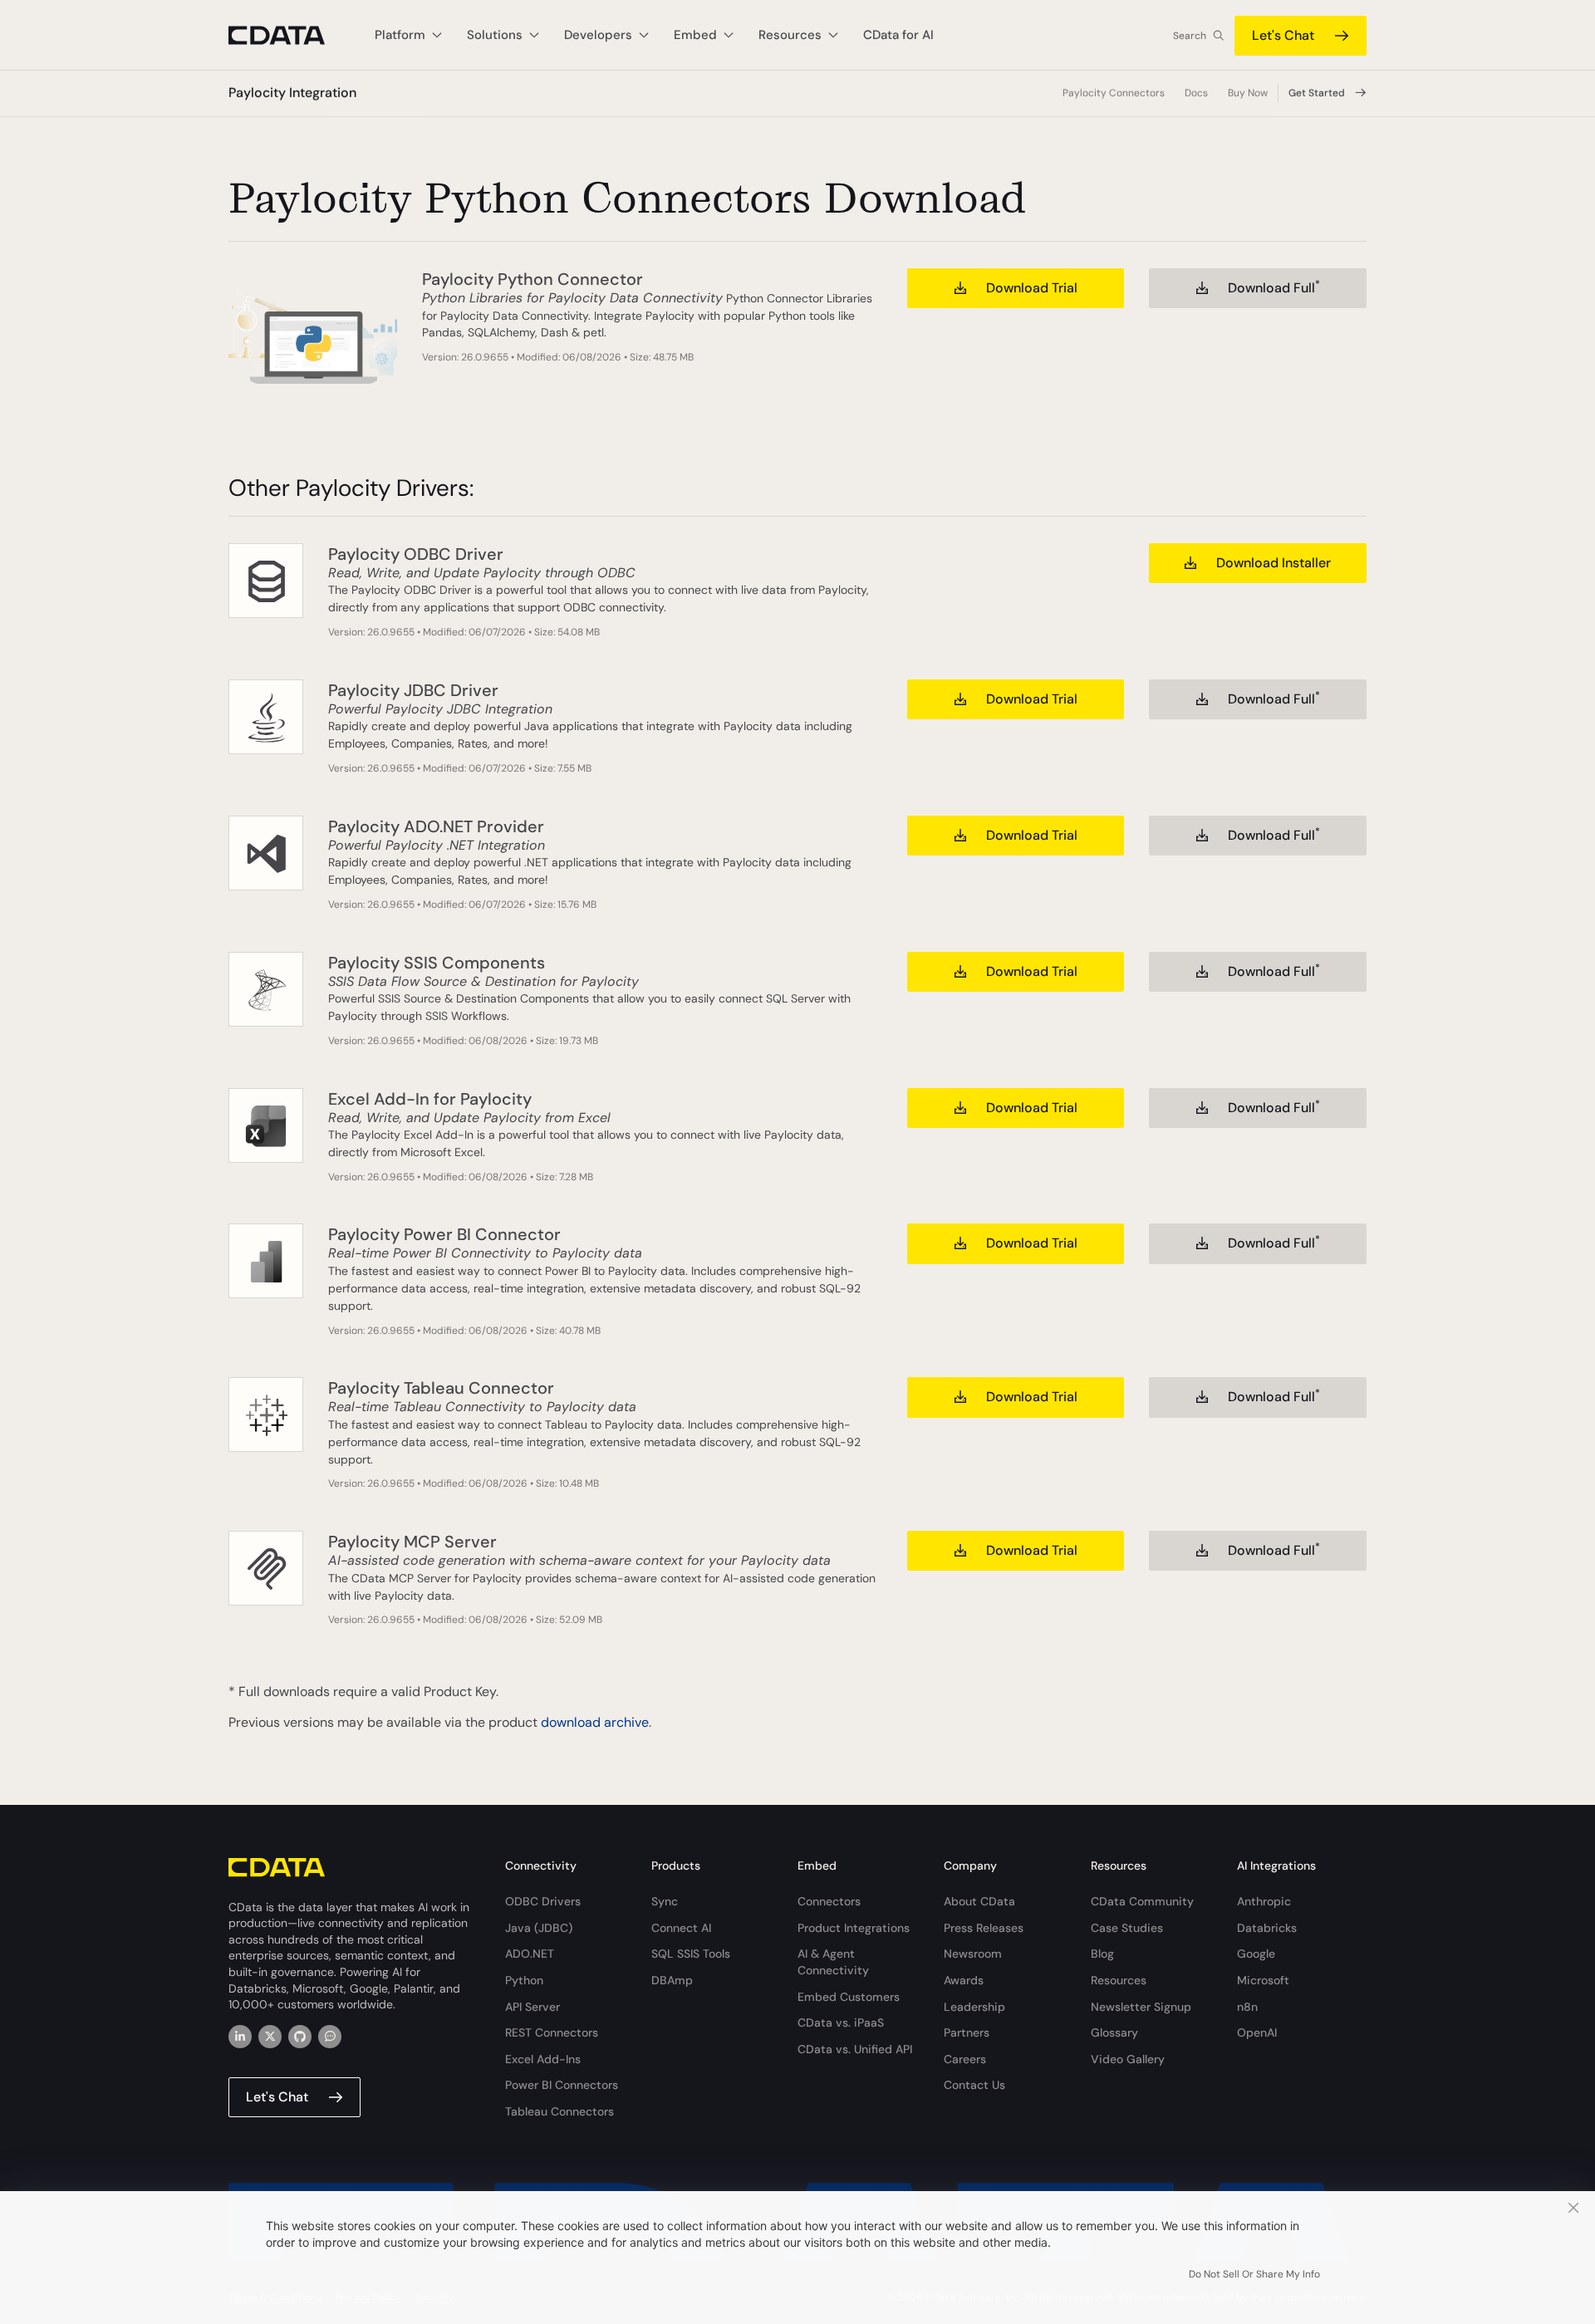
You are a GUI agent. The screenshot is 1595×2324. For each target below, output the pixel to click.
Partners (967, 2032)
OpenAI (1257, 2032)
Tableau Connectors (559, 2111)
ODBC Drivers (543, 1901)
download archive (595, 1722)
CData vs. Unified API (855, 2049)
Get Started (1317, 93)
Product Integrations (854, 1928)
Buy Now (1248, 93)
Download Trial (1032, 288)
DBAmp (672, 1980)
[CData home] (289, 35)
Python (524, 1980)
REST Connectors (552, 2032)
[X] (270, 2037)
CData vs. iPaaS (841, 2022)
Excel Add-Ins (543, 2059)
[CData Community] (330, 2037)
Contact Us (974, 2085)
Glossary (1114, 2032)
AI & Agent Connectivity (833, 1962)
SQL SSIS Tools (691, 1954)
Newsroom (973, 1954)
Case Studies (1127, 1928)
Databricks (1267, 1928)
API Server (532, 2007)
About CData (979, 1901)
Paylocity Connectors (1114, 93)
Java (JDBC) (539, 1928)
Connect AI (681, 1928)
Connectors (829, 1901)
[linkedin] (240, 2037)
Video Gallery (1128, 2059)
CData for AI (898, 35)
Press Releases (984, 1928)
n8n (1247, 2007)
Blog (1102, 1954)
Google (1256, 1954)
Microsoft (1263, 1980)
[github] (300, 2037)
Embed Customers (849, 1997)
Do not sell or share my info (1254, 2274)
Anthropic (1264, 1901)
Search (1190, 36)
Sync (665, 1901)
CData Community (1142, 1901)
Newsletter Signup (1141, 2007)
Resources (1119, 1980)
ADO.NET (530, 1954)
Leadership (974, 2007)
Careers (965, 2059)
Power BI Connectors (562, 2085)
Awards (964, 1980)
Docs (1196, 93)
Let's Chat (1283, 35)
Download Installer (1274, 563)
